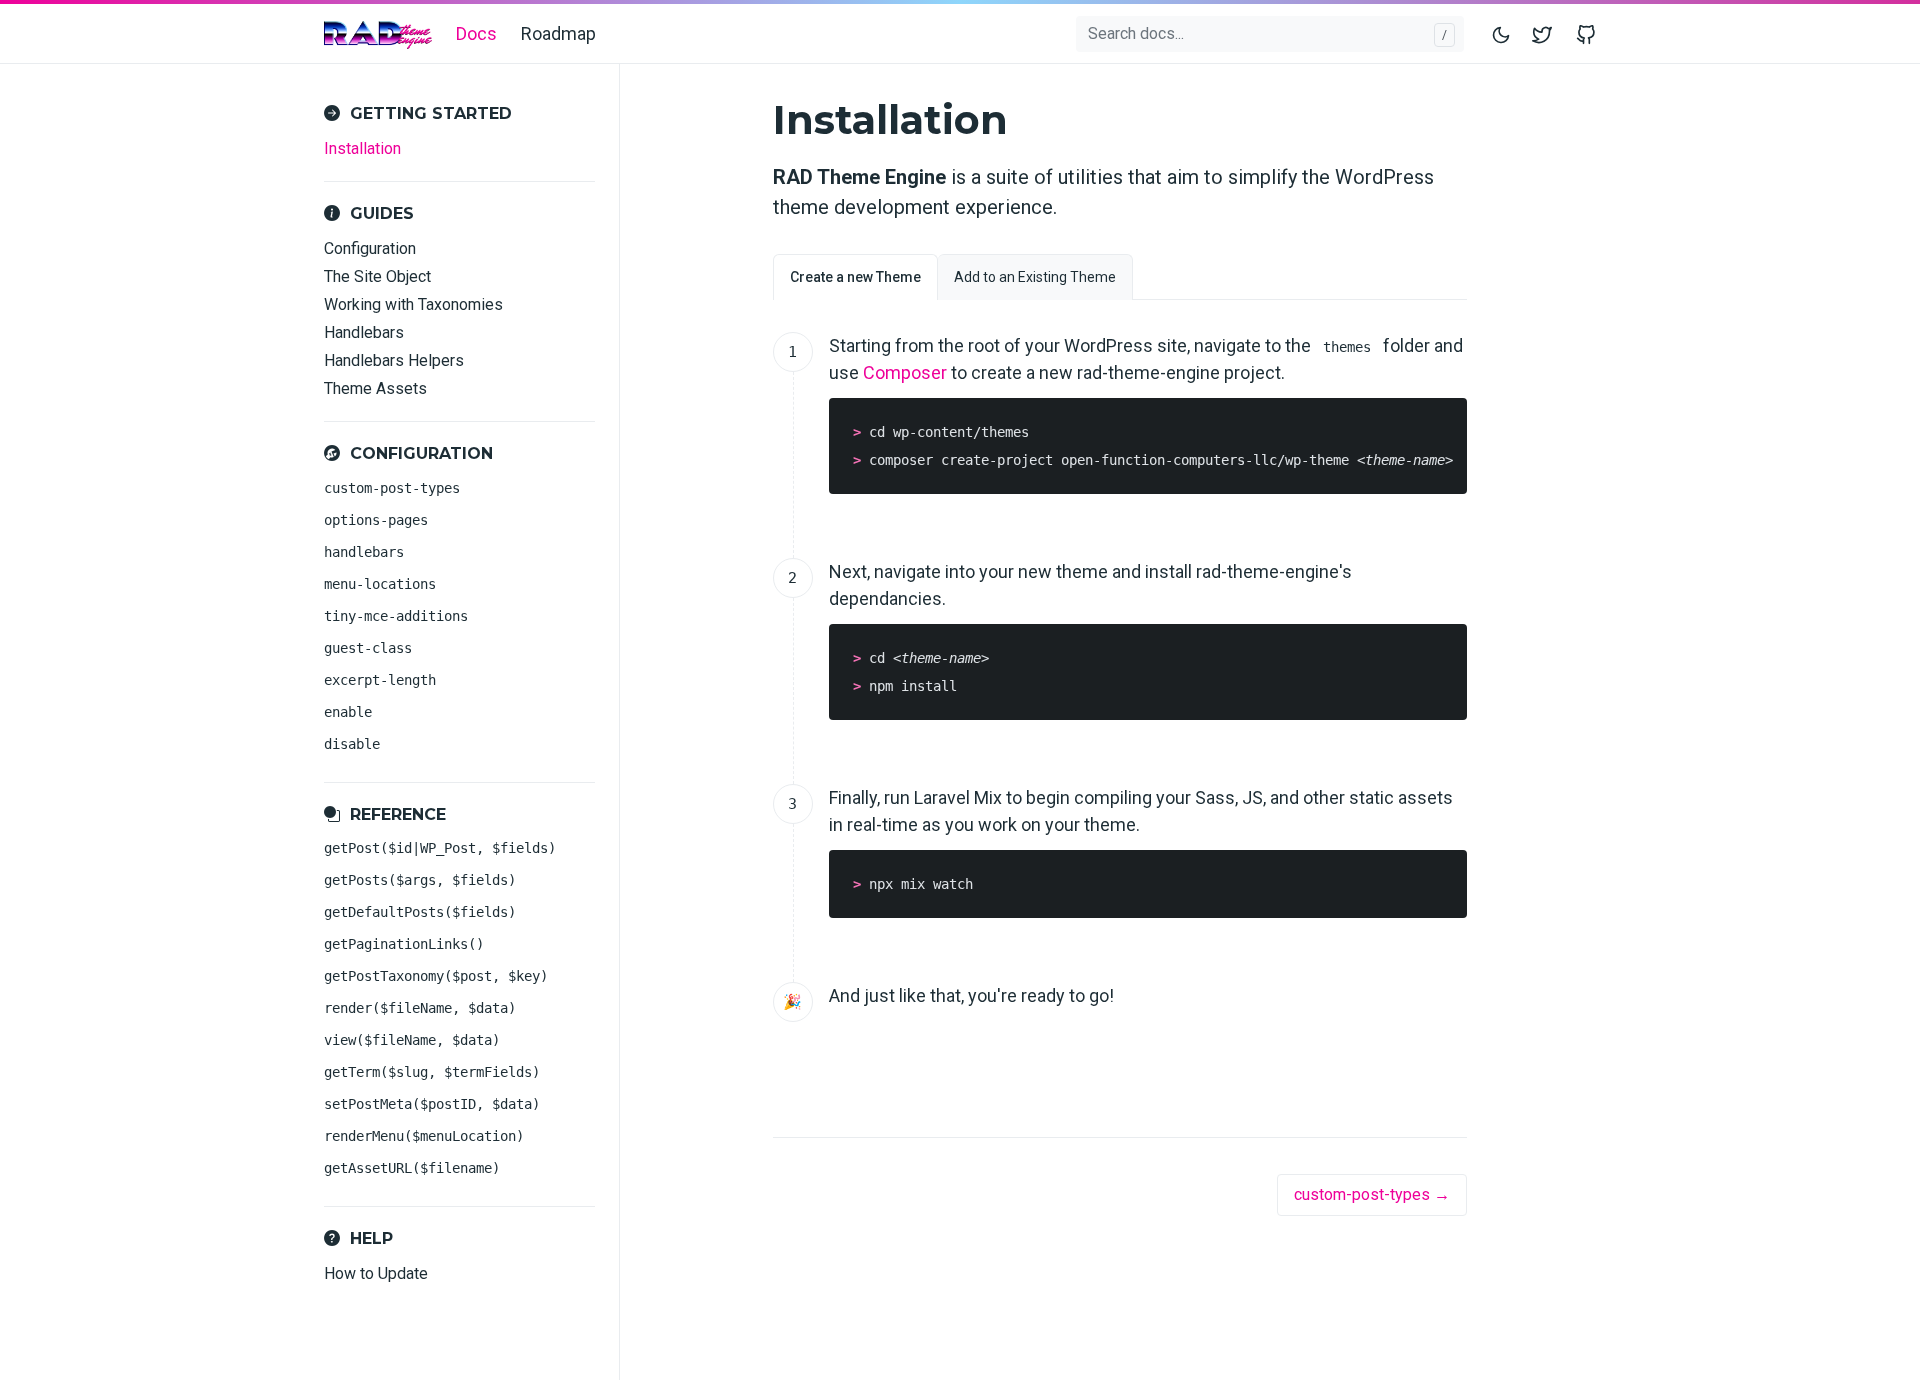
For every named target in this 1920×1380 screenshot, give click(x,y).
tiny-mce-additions (396, 616)
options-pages (376, 520)
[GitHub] (1582, 33)
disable (352, 744)
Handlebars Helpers (394, 360)
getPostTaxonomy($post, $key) (436, 976)
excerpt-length (380, 680)
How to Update (376, 1273)
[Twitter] (1546, 33)
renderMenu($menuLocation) (424, 1136)
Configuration (370, 248)
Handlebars (364, 332)
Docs (476, 33)
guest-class (368, 648)
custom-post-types (392, 488)
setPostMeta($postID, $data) (432, 1104)
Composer (905, 372)
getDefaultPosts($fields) (420, 912)
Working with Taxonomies (413, 304)
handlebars (364, 552)
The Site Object (377, 276)
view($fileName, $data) (412, 1040)
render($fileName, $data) (420, 1008)
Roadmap (558, 33)
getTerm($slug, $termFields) (432, 1072)
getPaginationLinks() (404, 944)
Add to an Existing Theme (1035, 277)
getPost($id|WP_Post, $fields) (440, 848)
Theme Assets (375, 388)
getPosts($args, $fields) (420, 880)
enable (348, 712)
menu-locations (380, 584)
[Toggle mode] (1502, 33)
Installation (362, 148)
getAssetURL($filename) (412, 1168)
